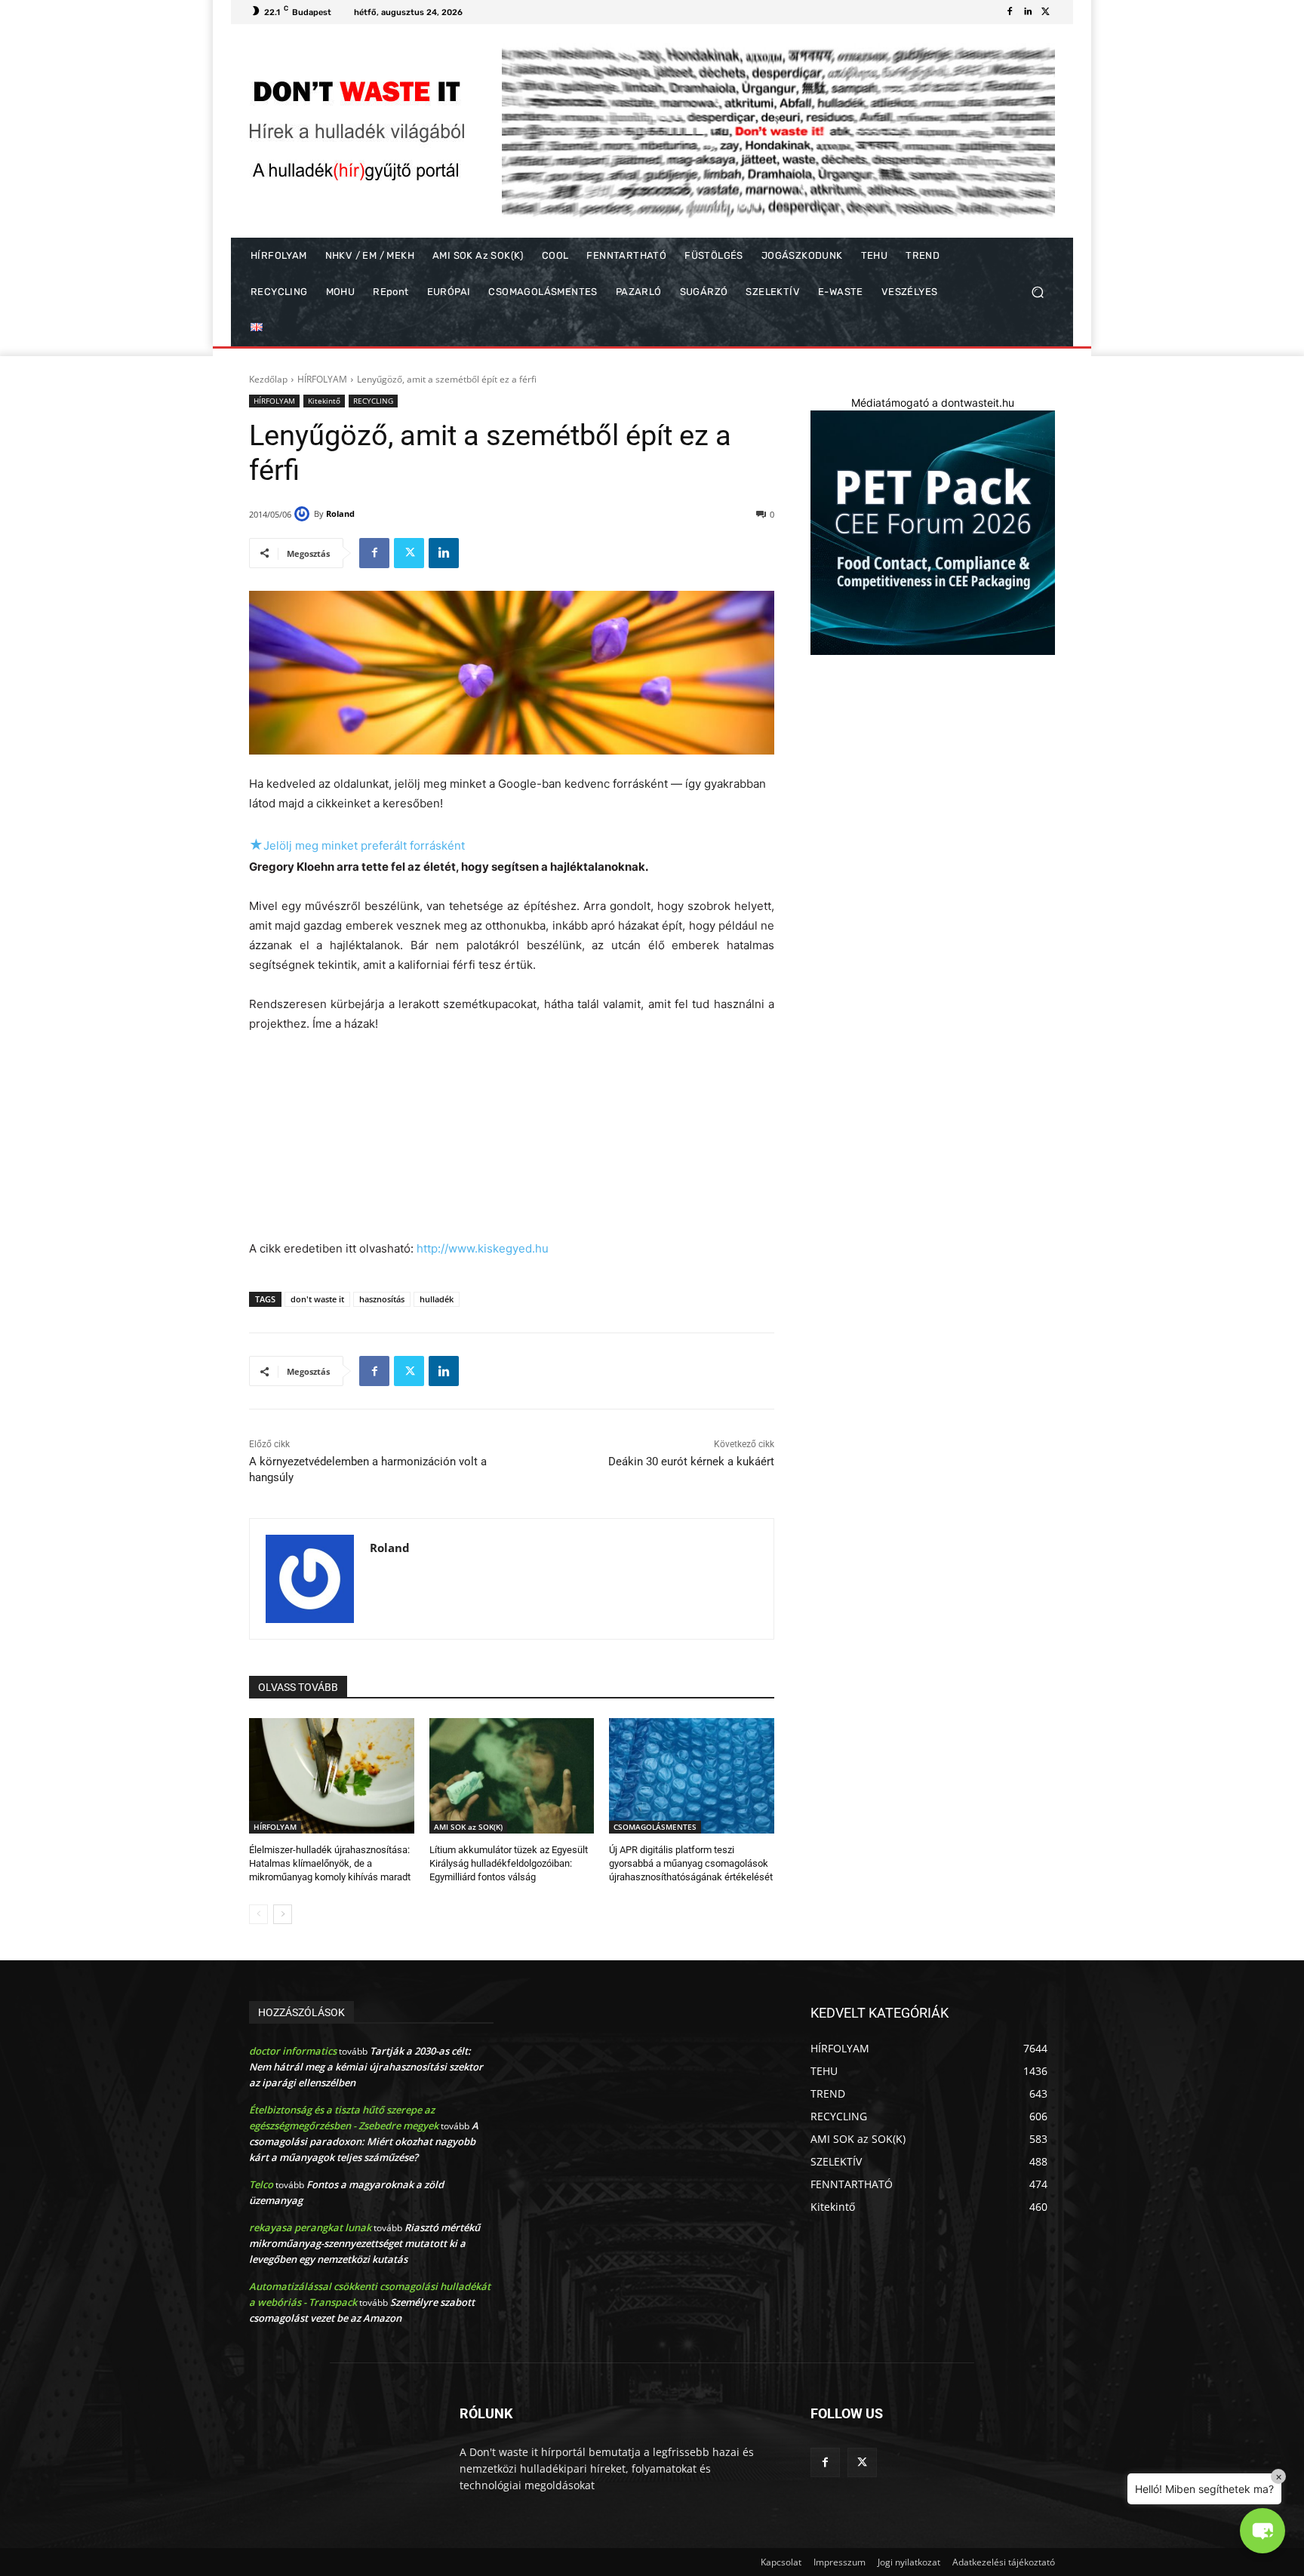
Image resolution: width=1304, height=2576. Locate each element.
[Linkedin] (1028, 12)
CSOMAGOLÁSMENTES (655, 1827)
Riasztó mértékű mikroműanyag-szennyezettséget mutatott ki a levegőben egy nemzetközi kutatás (364, 2243)
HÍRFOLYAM (322, 379)
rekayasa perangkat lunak (310, 2227)
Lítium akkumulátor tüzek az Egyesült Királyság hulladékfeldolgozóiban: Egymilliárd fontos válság (509, 1863)
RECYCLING (373, 401)
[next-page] (283, 1914)
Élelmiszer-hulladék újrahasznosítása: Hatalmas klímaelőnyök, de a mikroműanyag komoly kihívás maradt (330, 1863)
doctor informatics (293, 2051)
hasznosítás (382, 1299)
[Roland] (304, 514)
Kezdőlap (268, 379)
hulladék (437, 1299)
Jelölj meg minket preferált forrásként (357, 845)
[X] (1046, 12)
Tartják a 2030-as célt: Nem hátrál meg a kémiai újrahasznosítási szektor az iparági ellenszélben (366, 2067)
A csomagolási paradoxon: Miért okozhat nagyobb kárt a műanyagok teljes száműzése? (364, 2141)
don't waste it (317, 1299)
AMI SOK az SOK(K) (468, 1827)
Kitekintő (324, 401)
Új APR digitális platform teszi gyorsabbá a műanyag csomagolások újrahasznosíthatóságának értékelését (691, 1863)
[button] (1037, 292)
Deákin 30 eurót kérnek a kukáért (691, 1462)
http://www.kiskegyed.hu (483, 1248)
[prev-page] (258, 1914)
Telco (261, 2184)
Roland (340, 513)
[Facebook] (1010, 12)
